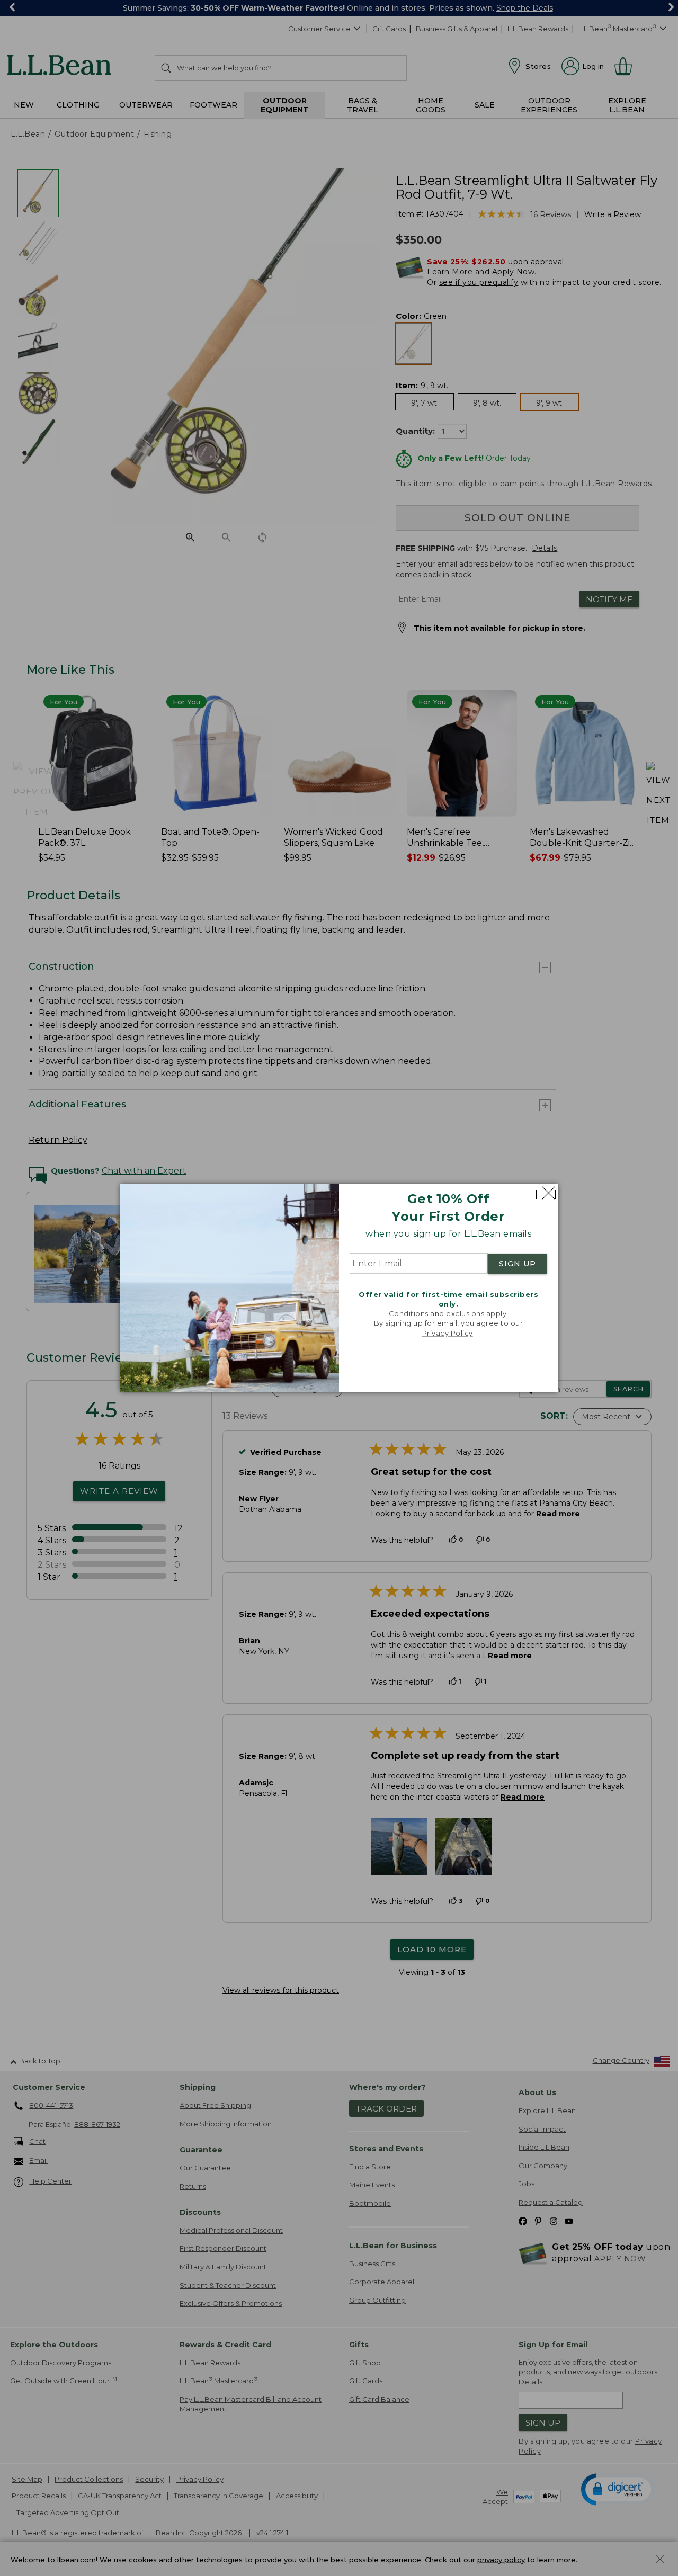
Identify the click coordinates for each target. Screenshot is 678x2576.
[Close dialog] (546, 1193)
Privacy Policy (448, 1333)
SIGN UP (518, 1264)
